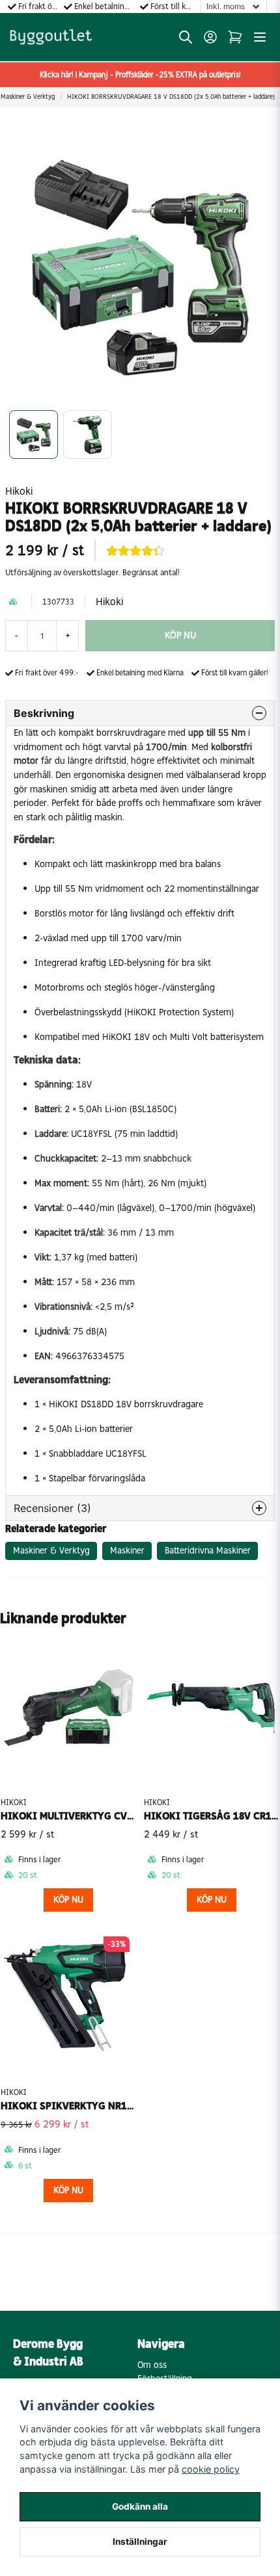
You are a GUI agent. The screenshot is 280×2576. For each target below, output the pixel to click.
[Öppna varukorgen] (235, 37)
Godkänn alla (140, 2506)
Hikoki (19, 491)
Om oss (152, 2365)
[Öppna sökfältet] (186, 37)
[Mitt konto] (210, 37)
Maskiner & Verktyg (51, 1551)
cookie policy (211, 2469)
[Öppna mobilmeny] (260, 37)
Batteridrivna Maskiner (208, 1551)
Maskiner (127, 1551)
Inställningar (140, 2542)
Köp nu (68, 1900)
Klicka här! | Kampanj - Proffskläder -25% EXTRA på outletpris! (140, 75)
